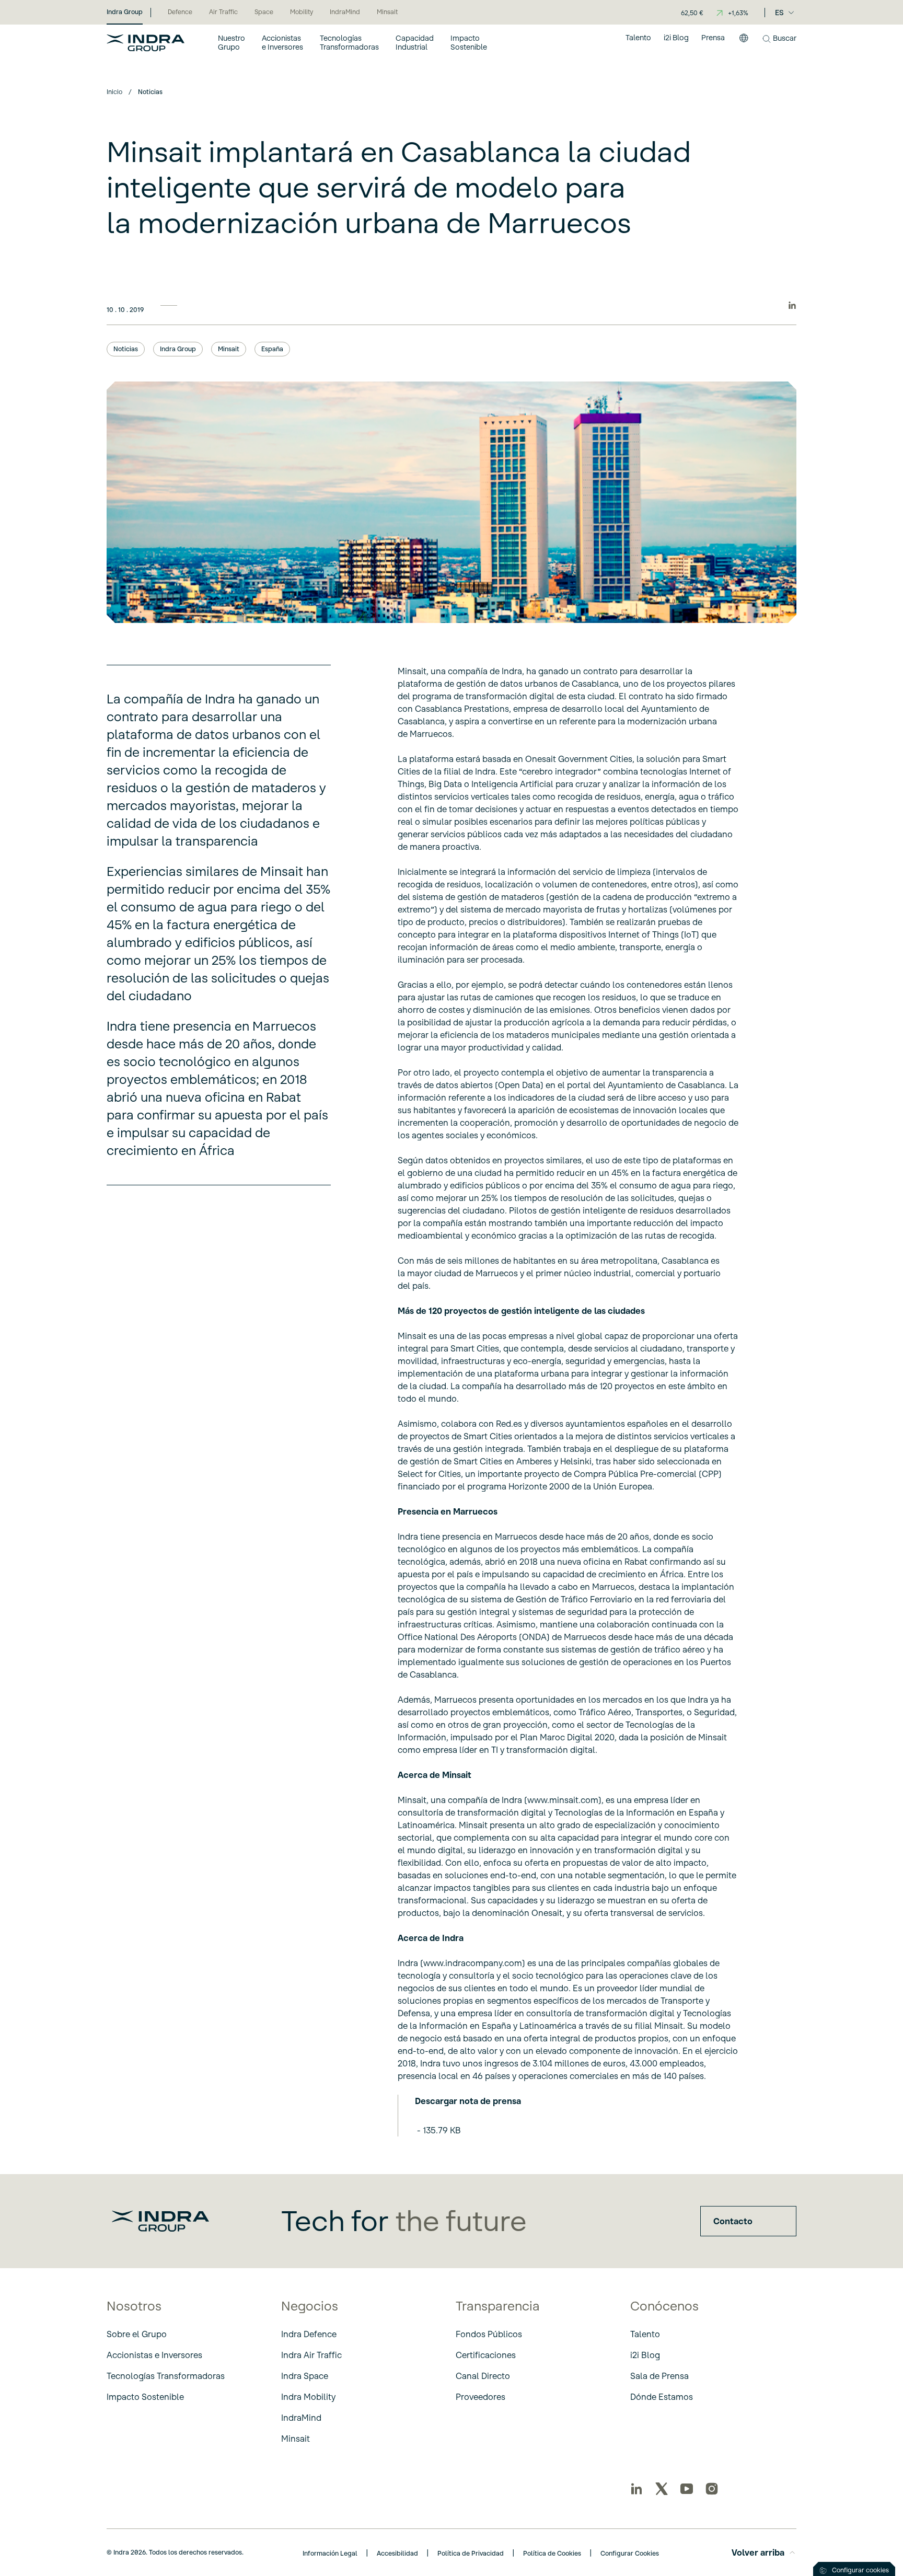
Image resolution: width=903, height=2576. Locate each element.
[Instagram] (712, 2489)
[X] (662, 2489)
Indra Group (178, 349)
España (272, 349)
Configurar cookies (860, 2570)
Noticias (126, 349)
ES (779, 13)
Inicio (114, 92)
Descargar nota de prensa (468, 2101)
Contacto (733, 2221)
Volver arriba (758, 2552)
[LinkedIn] (636, 2489)
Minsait (229, 349)
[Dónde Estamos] (744, 42)
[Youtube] (687, 2489)
